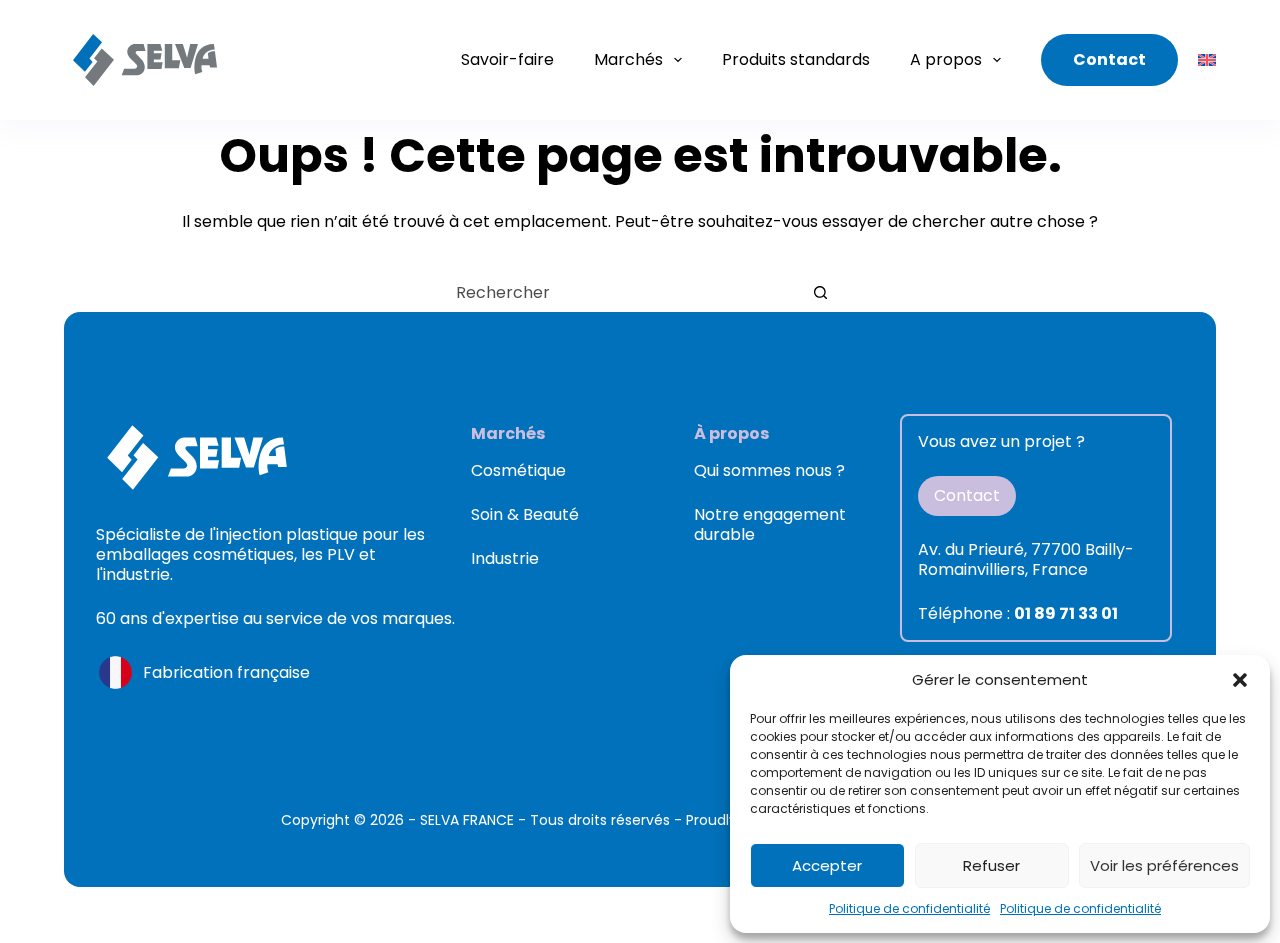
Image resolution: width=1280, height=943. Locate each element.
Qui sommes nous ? (769, 470)
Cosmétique (518, 470)
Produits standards (796, 59)
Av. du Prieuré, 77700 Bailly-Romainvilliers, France (1026, 559)
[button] (1240, 680)
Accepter (827, 865)
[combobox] (621, 292)
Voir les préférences (1164, 865)
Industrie (505, 558)
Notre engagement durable (770, 524)
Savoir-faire (507, 59)
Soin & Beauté (525, 514)
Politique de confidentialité (909, 908)
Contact (1109, 59)
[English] (1207, 60)
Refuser (991, 865)
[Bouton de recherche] (820, 292)
